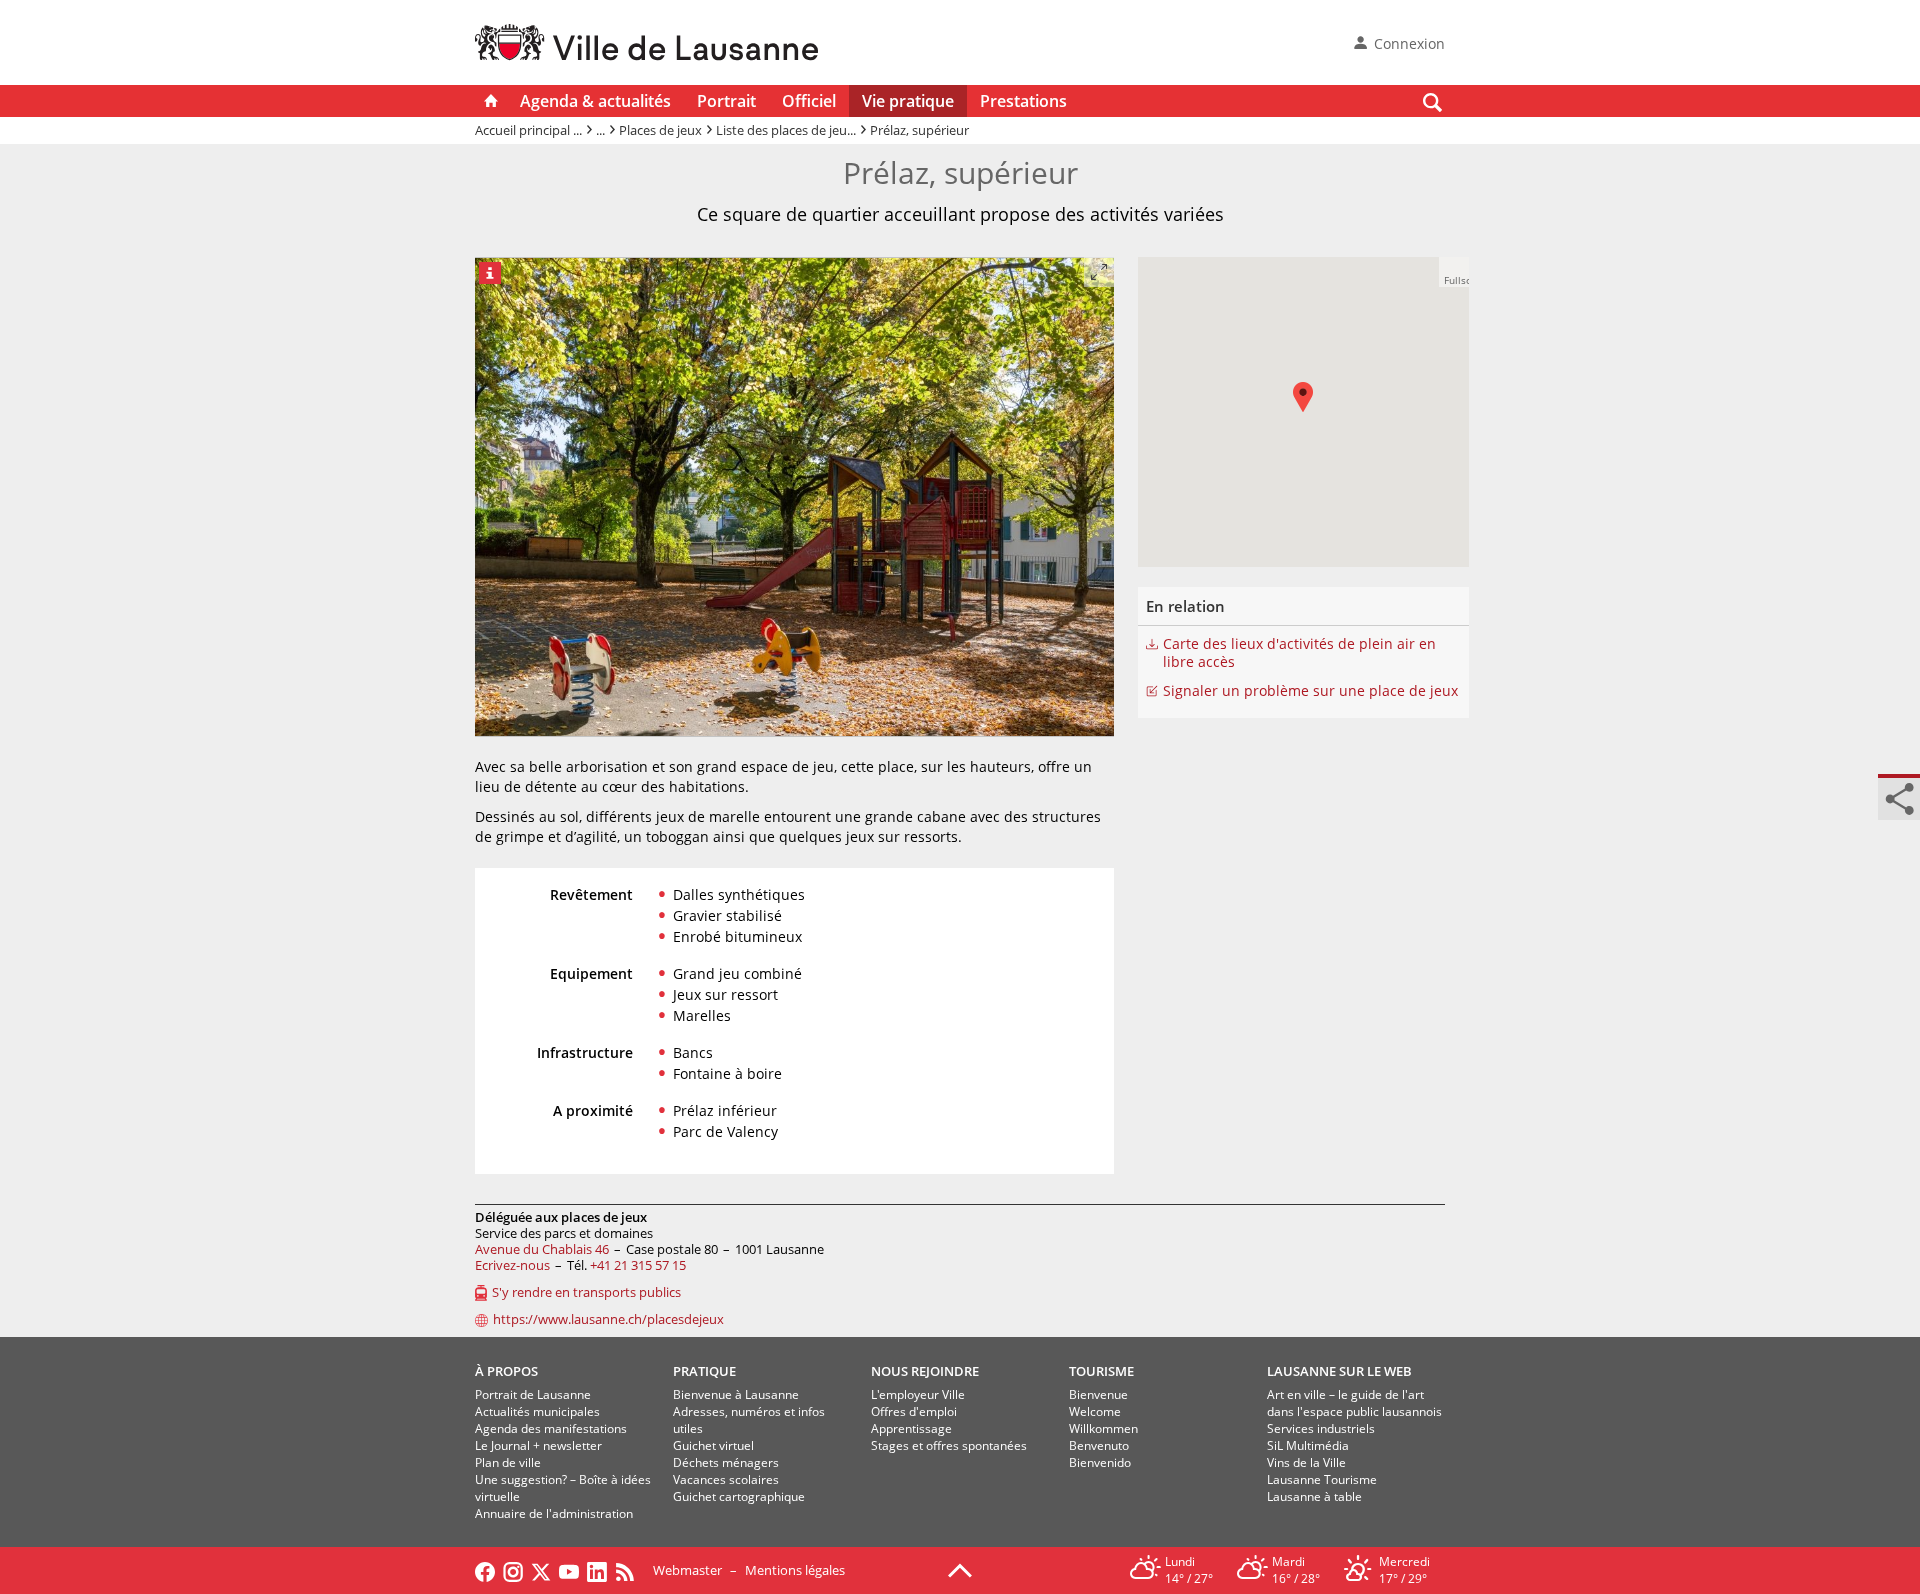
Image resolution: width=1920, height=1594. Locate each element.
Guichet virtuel (713, 1445)
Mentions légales (795, 1570)
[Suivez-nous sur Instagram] (513, 1570)
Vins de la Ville (1306, 1462)
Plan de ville (508, 1462)
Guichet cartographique (739, 1496)
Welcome (1095, 1411)
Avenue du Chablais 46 (542, 1249)
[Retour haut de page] (960, 1569)
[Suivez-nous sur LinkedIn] (597, 1570)
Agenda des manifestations (551, 1428)
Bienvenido (1100, 1462)
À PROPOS (506, 1371)
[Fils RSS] (630, 1570)
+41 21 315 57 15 (638, 1265)
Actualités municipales (537, 1411)
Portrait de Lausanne (533, 1394)
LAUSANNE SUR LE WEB (1339, 1371)
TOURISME (1101, 1371)
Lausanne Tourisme (1322, 1479)
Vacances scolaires (726, 1479)
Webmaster (687, 1570)
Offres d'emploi (914, 1411)
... (600, 130)
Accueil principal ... (528, 130)
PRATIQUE (704, 1371)
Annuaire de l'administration (554, 1513)
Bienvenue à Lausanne (736, 1394)
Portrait (726, 101)
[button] (1454, 272)
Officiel (809, 101)
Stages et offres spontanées (949, 1445)
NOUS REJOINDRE (925, 1371)
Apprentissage (911, 1428)
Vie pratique (908, 101)
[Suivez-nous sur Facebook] (485, 1570)
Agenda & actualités (595, 101)
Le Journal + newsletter (538, 1445)
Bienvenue (1098, 1394)
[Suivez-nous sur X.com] (541, 1570)
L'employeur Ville (918, 1394)
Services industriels (1321, 1428)
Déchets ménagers (726, 1462)
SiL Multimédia (1308, 1445)
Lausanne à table (1314, 1496)
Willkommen (1103, 1428)
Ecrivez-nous (512, 1265)
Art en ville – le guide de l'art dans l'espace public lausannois (1354, 1403)
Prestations (1023, 101)
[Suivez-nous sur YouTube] (569, 1570)
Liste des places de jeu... (786, 130)
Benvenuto (1099, 1445)
